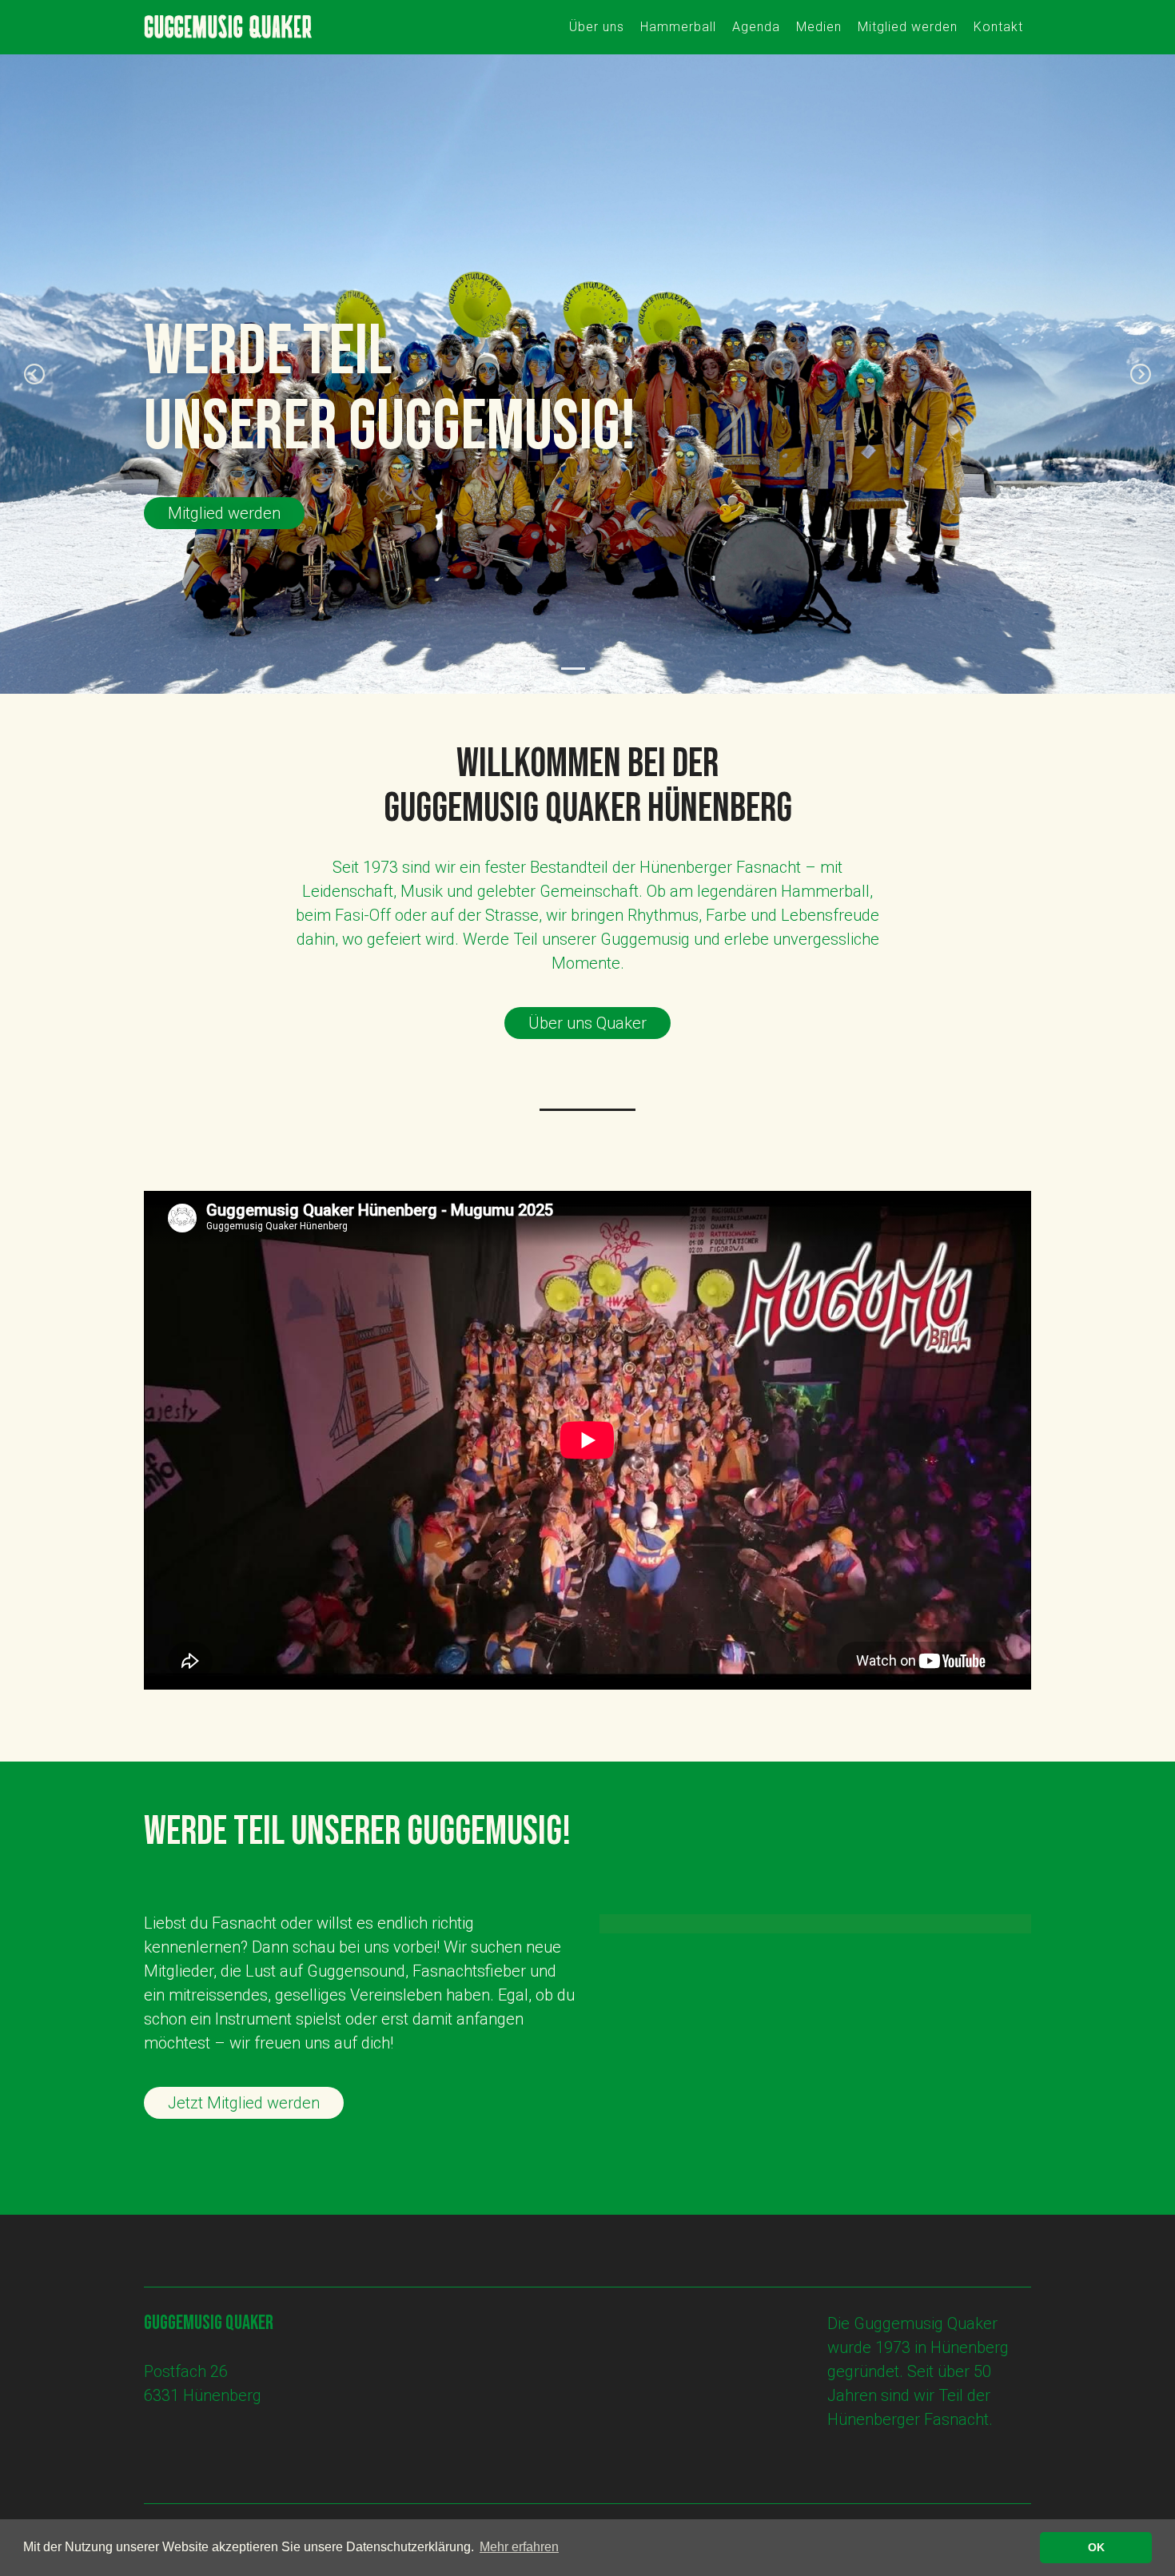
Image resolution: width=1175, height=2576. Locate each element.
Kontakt (998, 27)
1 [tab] (573, 669)
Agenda (756, 27)
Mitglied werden (908, 27)
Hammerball (678, 27)
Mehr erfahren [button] (519, 2547)
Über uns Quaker (587, 1023)
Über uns (597, 27)
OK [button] (1096, 2547)
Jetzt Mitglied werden (244, 2103)
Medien (819, 27)
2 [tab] (602, 669)
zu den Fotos (213, 513)
